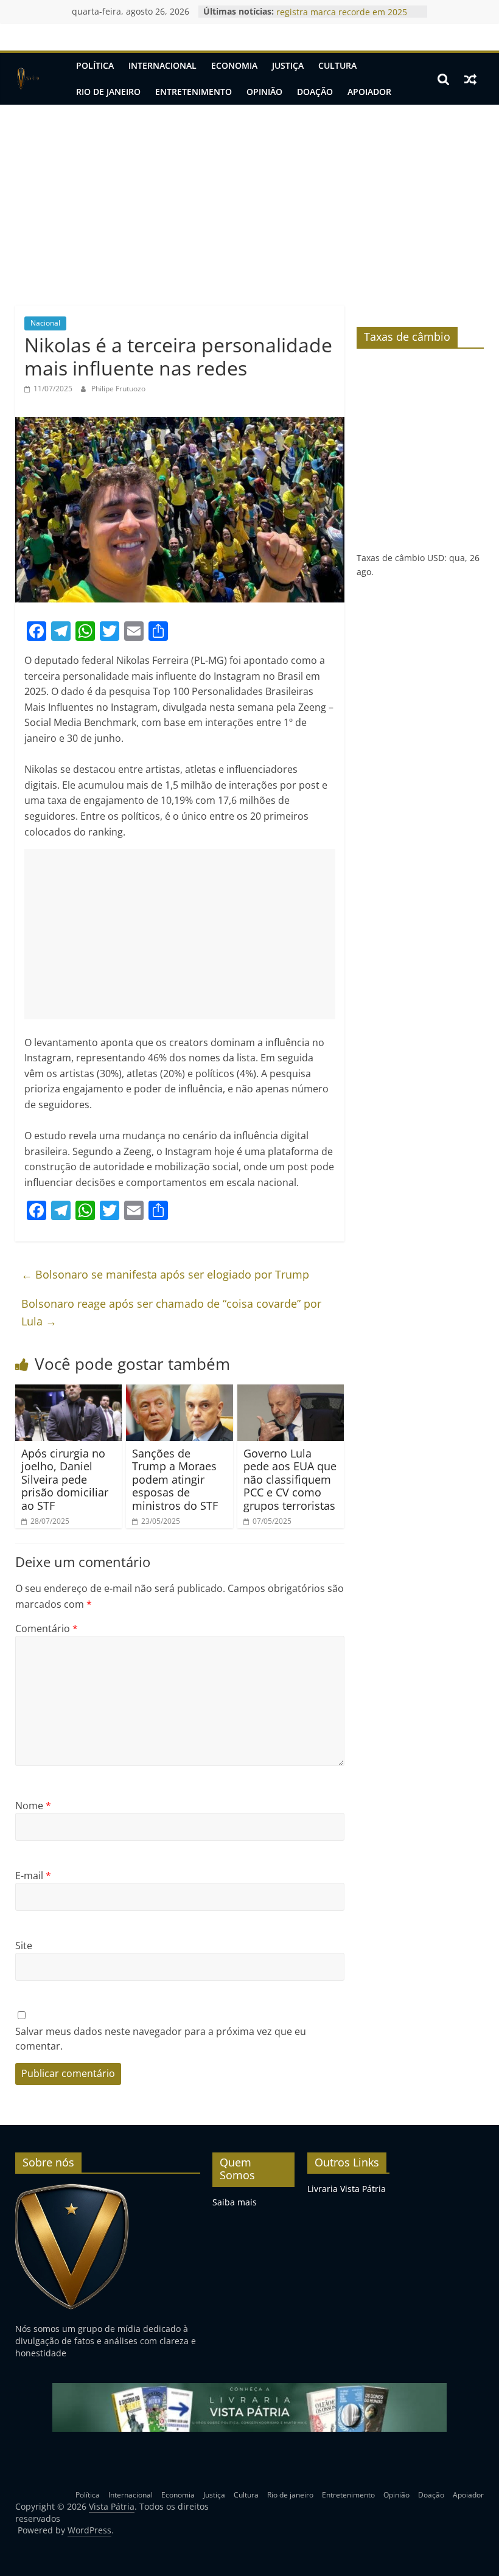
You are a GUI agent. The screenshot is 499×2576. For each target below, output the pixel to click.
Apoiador (369, 92)
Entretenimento (194, 92)
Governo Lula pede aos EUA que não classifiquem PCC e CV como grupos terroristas (290, 1479)
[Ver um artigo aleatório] (470, 79)
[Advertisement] (249, 196)
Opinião (264, 92)
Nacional (45, 323)
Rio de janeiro (108, 92)
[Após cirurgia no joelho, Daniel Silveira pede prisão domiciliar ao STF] (69, 1392)
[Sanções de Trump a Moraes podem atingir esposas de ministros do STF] (180, 1392)
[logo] (72, 2189)
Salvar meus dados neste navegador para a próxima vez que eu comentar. (161, 2039)
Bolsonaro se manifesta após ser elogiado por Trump (165, 1274)
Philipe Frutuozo (118, 389)
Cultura (337, 65)
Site (24, 1946)
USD (436, 558)
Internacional (162, 65)
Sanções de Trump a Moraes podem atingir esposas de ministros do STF (175, 1479)
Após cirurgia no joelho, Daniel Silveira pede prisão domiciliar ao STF (65, 1479)
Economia (234, 65)
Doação (315, 92)
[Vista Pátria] (28, 79)
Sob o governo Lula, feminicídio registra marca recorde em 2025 (342, 17)
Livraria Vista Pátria (347, 2189)
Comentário (47, 1628)
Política (95, 65)
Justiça (288, 65)
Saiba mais (235, 2202)
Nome (33, 1806)
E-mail (33, 1876)
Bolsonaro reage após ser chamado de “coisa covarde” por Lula (171, 1312)
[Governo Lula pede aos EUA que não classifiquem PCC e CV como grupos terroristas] (291, 1392)
